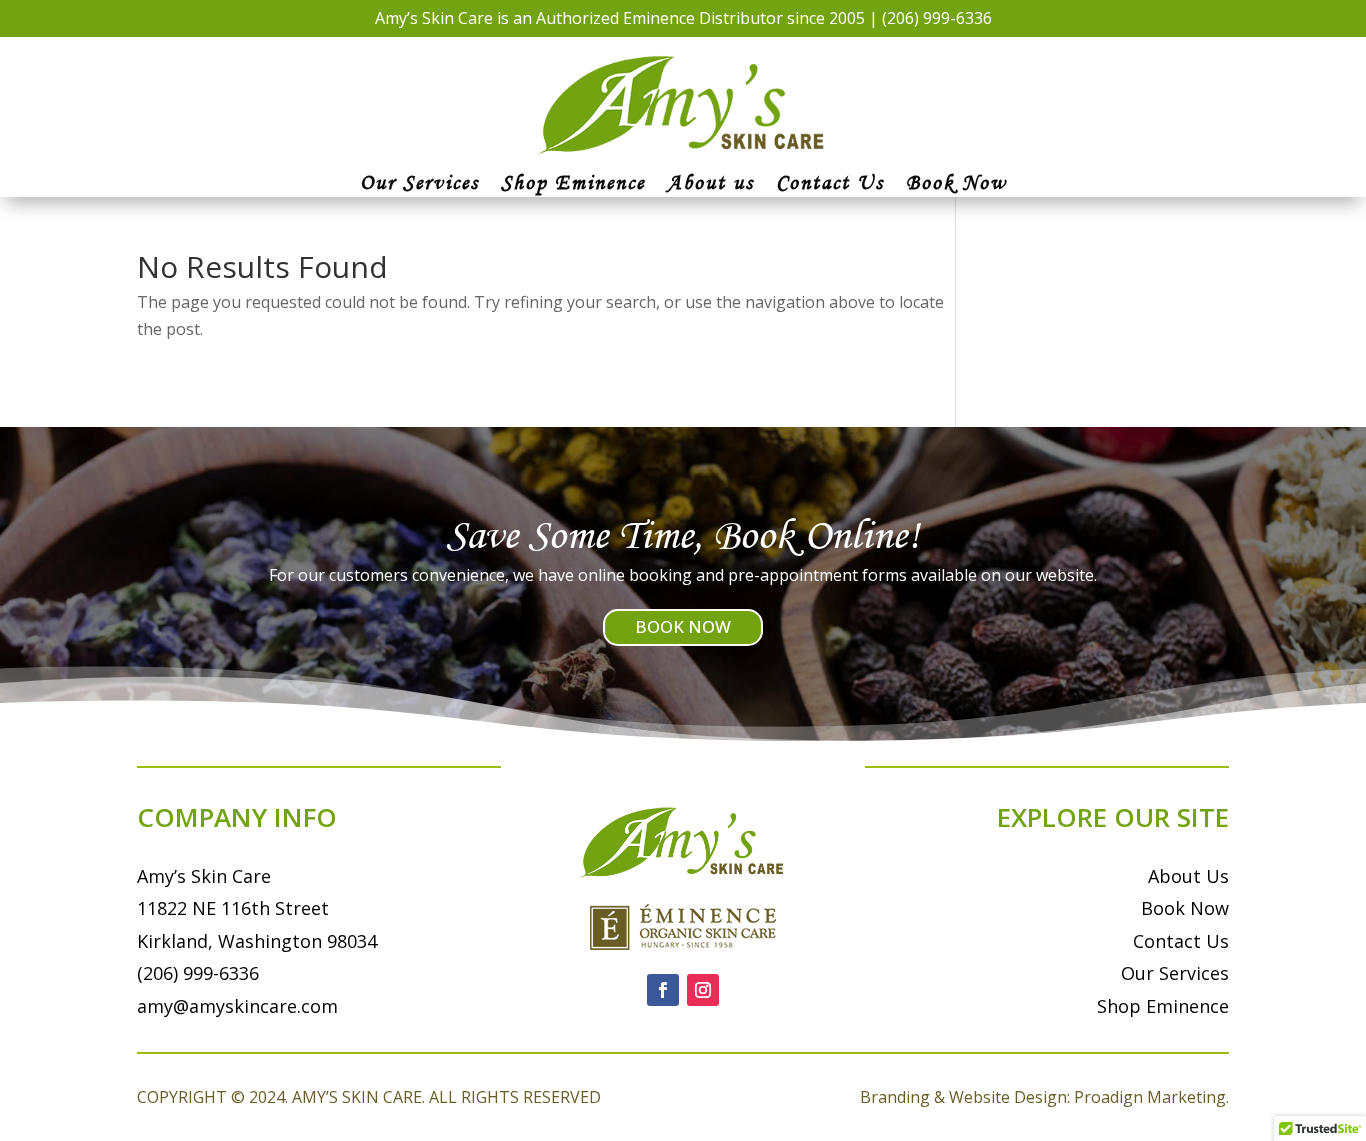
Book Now (956, 185)
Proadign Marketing (1150, 1097)
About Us (1188, 876)
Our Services (419, 185)
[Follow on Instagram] (703, 990)
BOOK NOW (683, 626)
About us (710, 185)
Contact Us (830, 185)
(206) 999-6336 (937, 18)
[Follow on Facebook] (663, 990)
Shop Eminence (573, 185)
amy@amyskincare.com (237, 1006)
